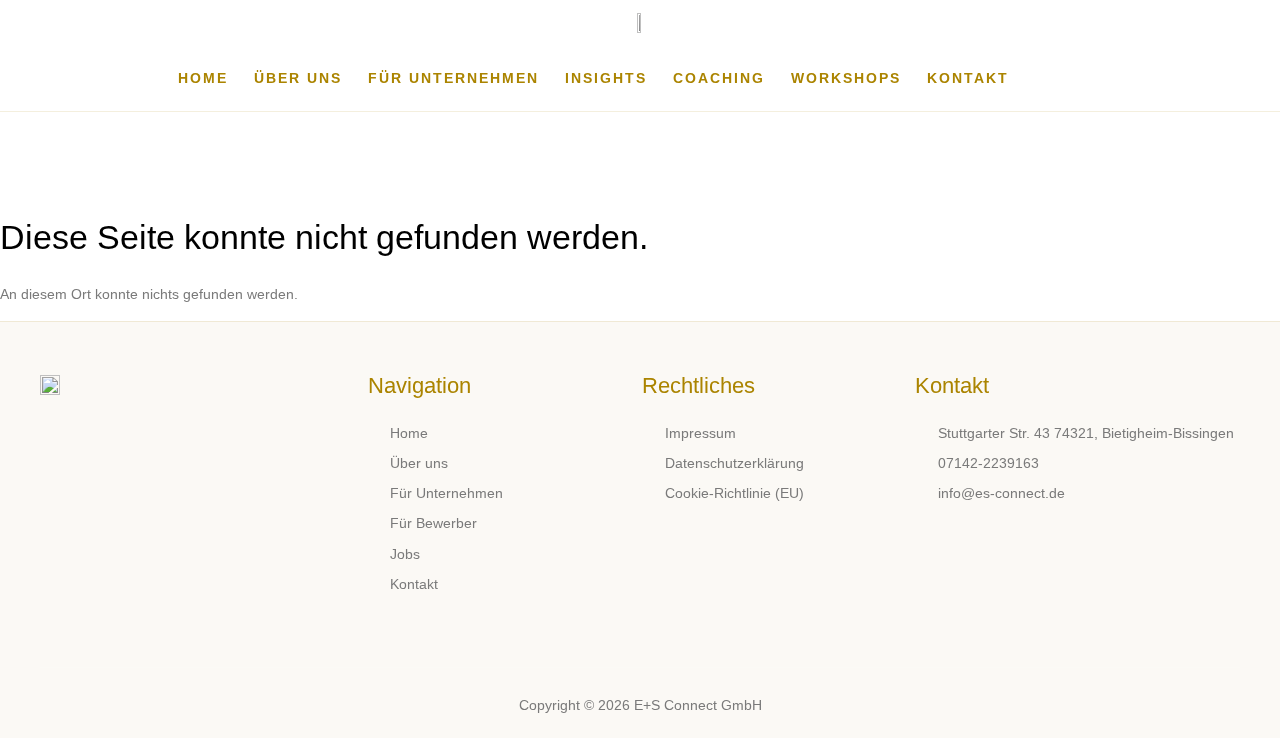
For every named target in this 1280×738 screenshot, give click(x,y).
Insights (606, 78)
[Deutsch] (1045, 78)
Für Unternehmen (453, 78)
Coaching (719, 78)
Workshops (846, 78)
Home (203, 78)
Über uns (298, 78)
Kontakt (968, 78)
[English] (1092, 78)
